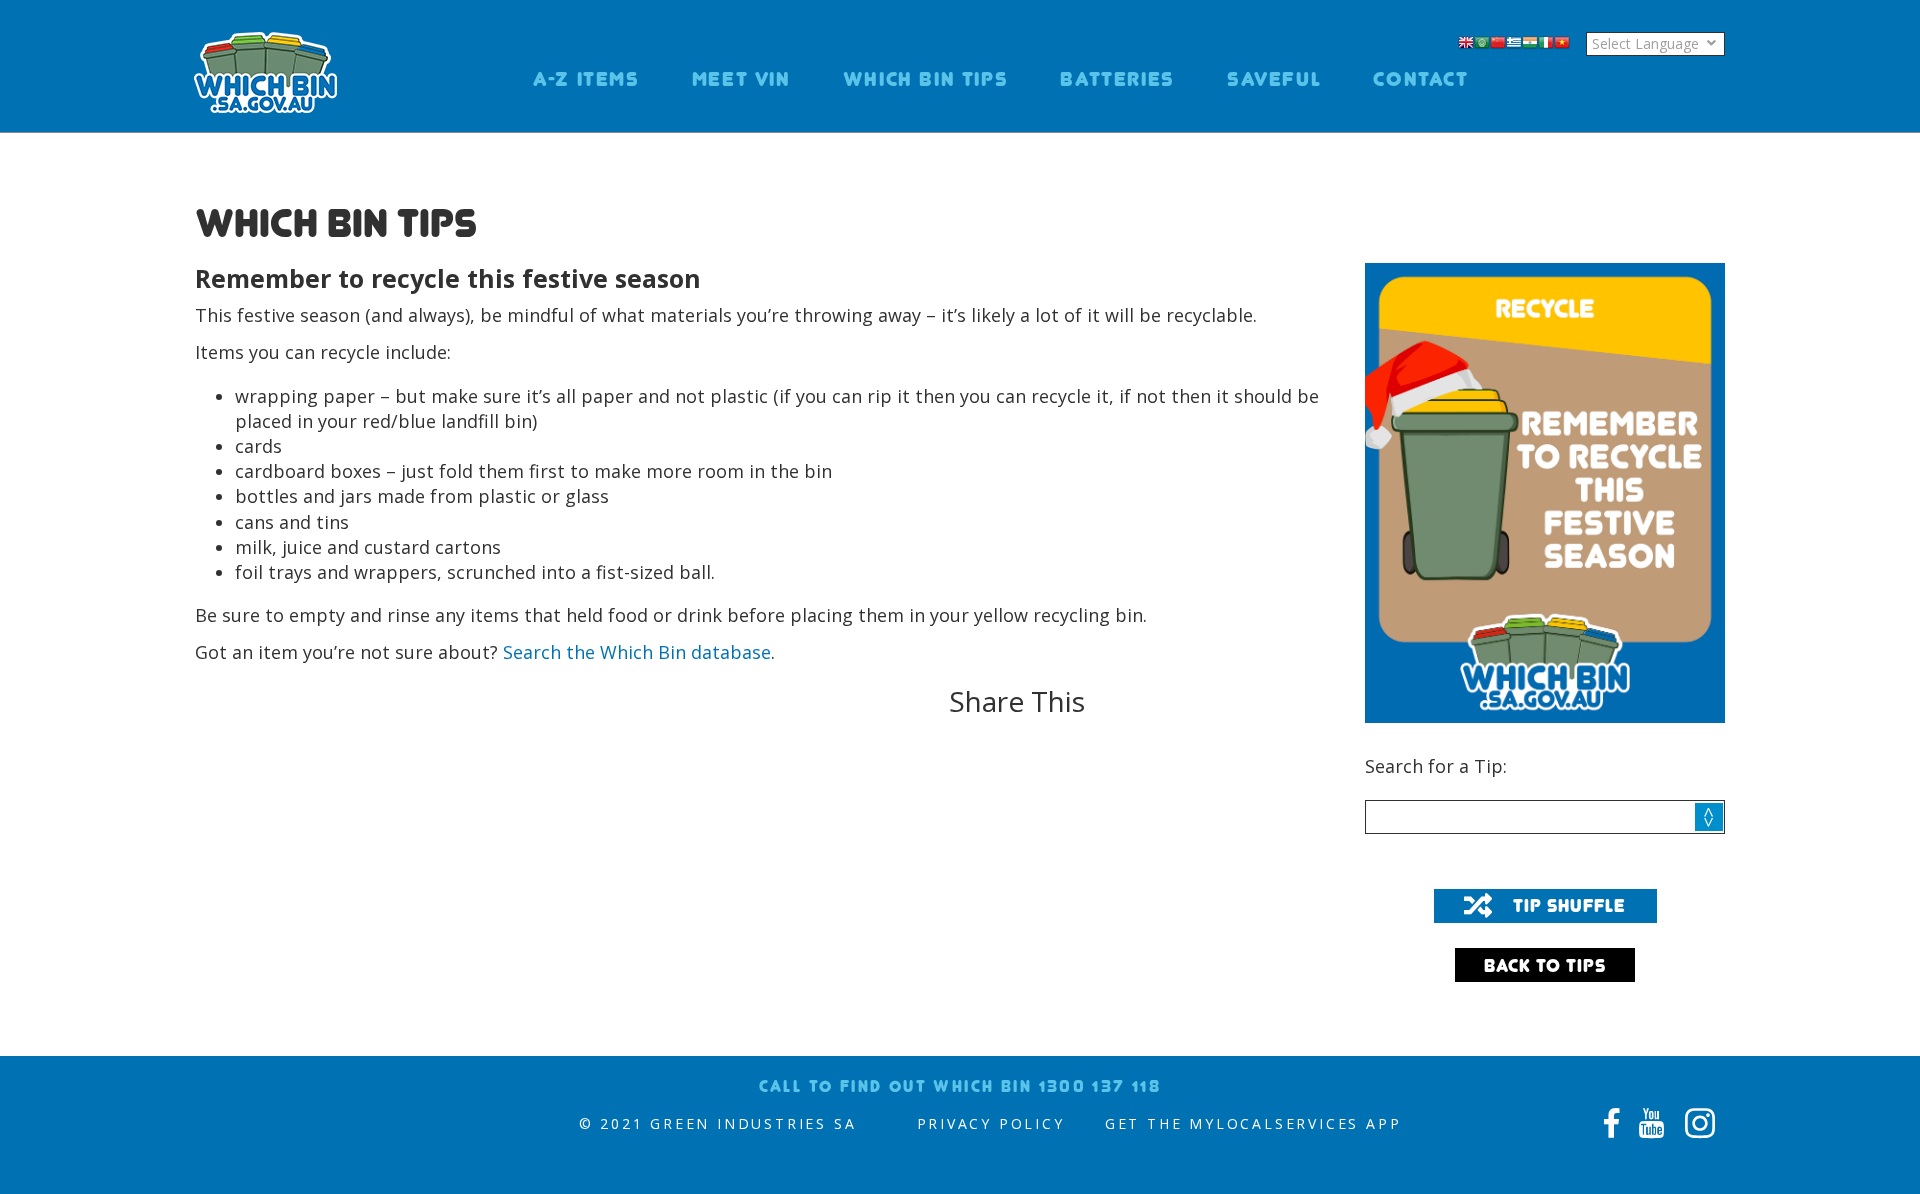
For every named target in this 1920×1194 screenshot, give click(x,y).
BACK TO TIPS (1545, 965)
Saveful (1274, 79)
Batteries (1117, 79)
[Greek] (1514, 44)
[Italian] (1546, 44)
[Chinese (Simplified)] (1498, 44)
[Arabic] (1482, 44)
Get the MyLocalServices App (1253, 1123)
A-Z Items (586, 79)
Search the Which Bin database (637, 652)
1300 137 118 (1100, 1086)
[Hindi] (1530, 44)
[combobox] (1545, 817)
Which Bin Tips (926, 79)
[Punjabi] (1578, 44)
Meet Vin (741, 79)
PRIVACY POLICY (991, 1123)
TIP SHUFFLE (1569, 905)
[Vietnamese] (1562, 44)
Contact (1420, 79)
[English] (1466, 44)
